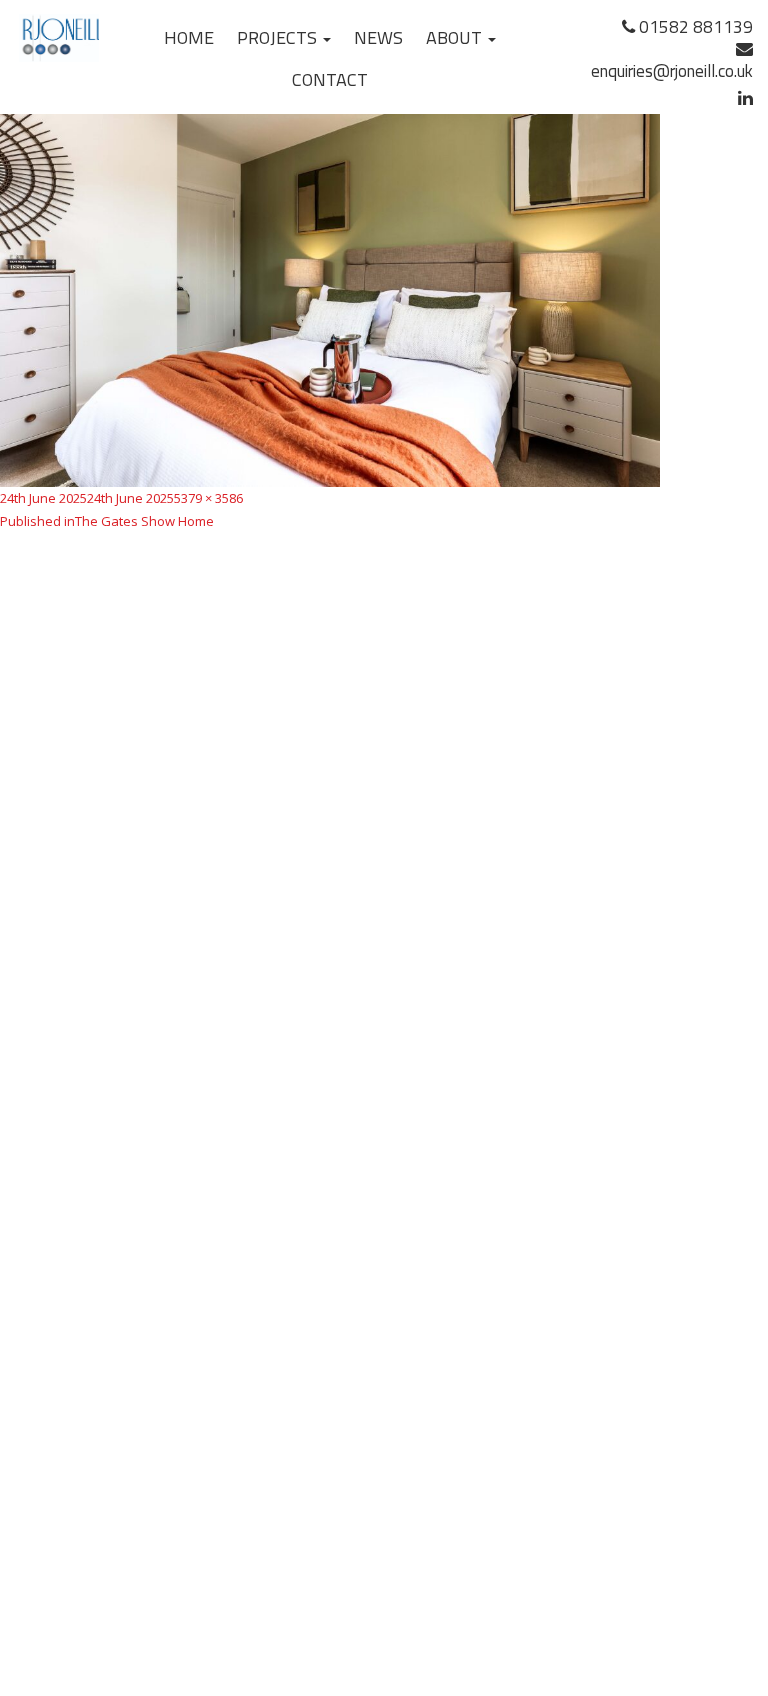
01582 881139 (694, 27)
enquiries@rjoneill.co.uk (672, 71)
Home (189, 37)
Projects (279, 37)
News (378, 37)
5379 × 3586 (208, 498)
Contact (330, 79)
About (456, 37)
